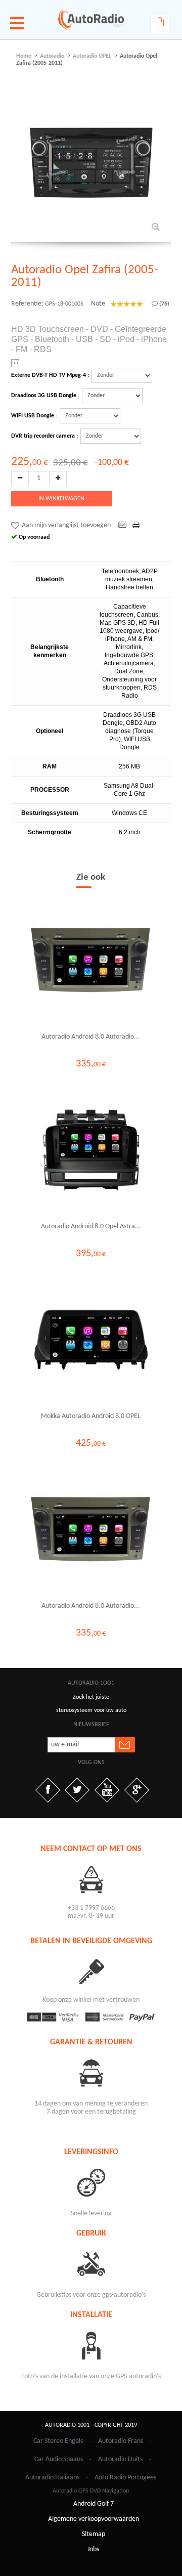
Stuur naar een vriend (123, 526)
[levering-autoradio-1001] (91, 2182)
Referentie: (27, 304)
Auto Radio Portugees (125, 2478)
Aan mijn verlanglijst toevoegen (66, 525)
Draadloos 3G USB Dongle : (45, 396)
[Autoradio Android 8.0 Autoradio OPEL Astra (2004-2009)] (91, 960)
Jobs (93, 2549)
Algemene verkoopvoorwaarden (94, 2519)
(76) (164, 304)
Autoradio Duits (120, 2459)
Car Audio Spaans (59, 2459)
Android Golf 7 (94, 2504)
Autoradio (52, 56)
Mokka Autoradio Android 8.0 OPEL (91, 1416)
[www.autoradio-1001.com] (91, 20)
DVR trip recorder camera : (44, 436)
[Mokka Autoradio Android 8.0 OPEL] (91, 1340)
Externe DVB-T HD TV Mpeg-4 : (50, 375)
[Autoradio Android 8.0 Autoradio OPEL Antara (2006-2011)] (91, 1529)
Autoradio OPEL (92, 56)
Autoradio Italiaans (52, 2478)
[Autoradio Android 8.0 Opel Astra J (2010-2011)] (91, 1150)
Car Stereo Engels (58, 2441)
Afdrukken (137, 526)
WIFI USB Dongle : (34, 416)
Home (24, 56)
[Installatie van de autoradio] (91, 2345)
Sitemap (94, 2534)
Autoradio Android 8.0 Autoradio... (91, 1037)
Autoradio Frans (121, 2441)
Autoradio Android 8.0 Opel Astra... (91, 1227)
